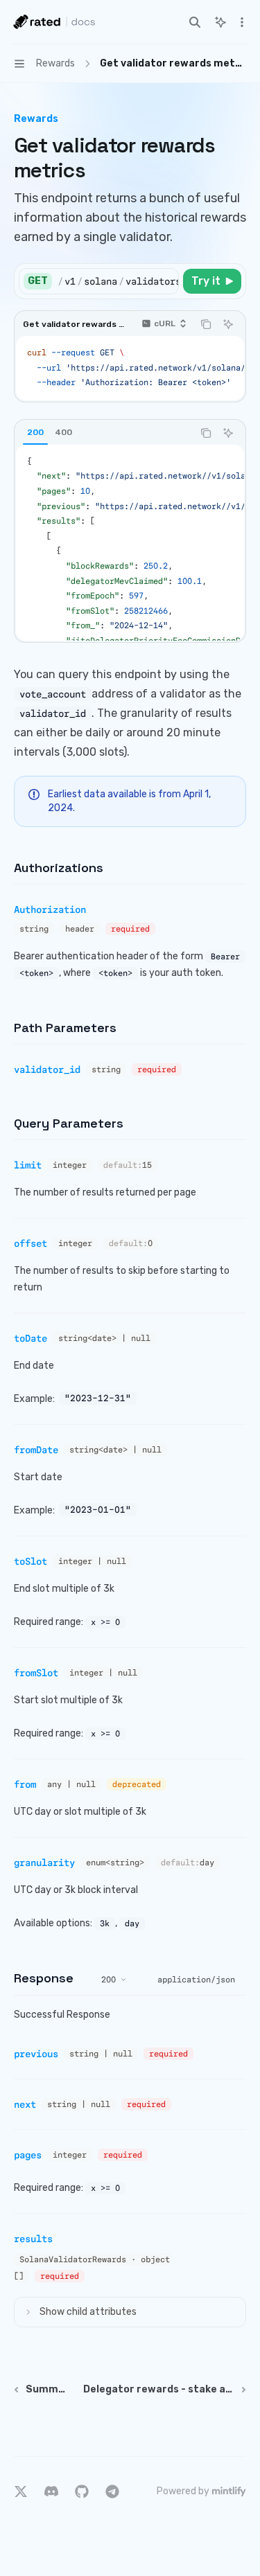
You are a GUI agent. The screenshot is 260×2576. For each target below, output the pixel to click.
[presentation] (118, 281)
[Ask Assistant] (228, 324)
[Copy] (166, 281)
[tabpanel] (130, 543)
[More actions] (242, 22)
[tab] (35, 432)
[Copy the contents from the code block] (206, 324)
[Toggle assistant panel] (220, 22)
